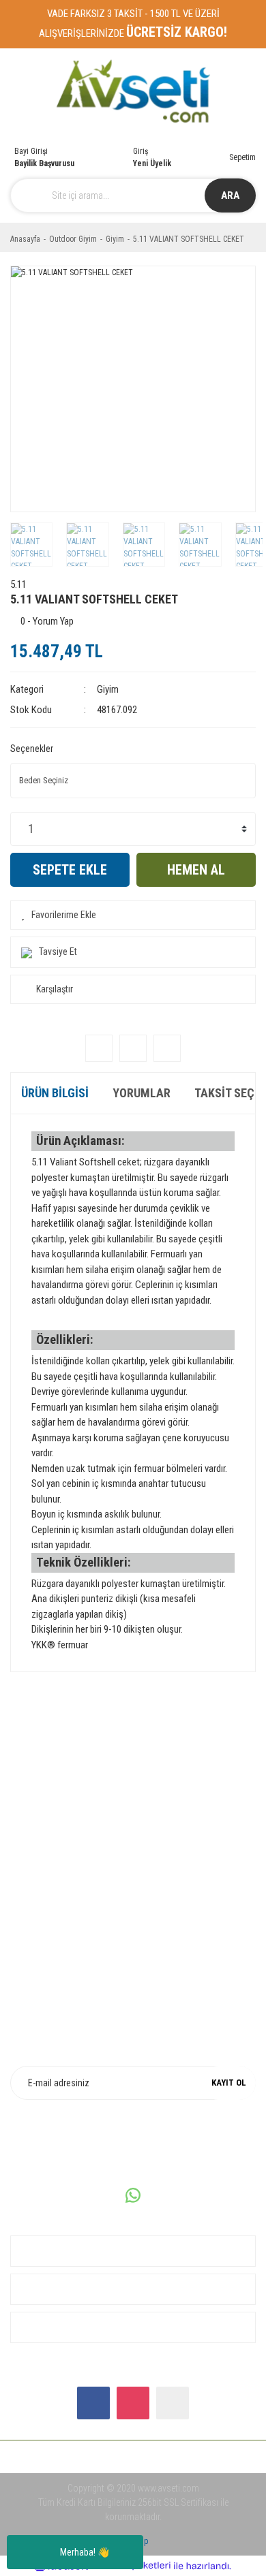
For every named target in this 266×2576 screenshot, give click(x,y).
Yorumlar (142, 1093)
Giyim (108, 689)
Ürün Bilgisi (55, 1093)
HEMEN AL (196, 870)
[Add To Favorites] (133, 915)
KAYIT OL (229, 2083)
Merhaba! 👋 (85, 2552)
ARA (230, 195)
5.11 (18, 584)
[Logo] (133, 92)
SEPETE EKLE (70, 870)
